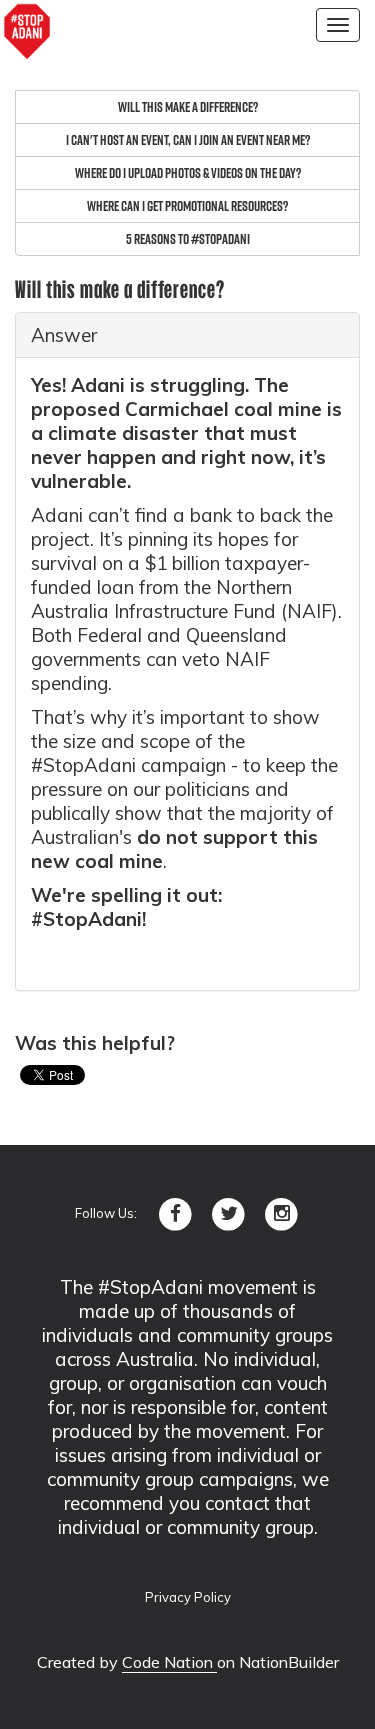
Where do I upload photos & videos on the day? (188, 173)
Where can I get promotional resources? (187, 206)
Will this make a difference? (188, 107)
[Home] (27, 32)
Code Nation (169, 1662)
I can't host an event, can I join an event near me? (188, 140)
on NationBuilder (278, 1662)
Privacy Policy (188, 1597)
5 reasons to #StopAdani (188, 239)
